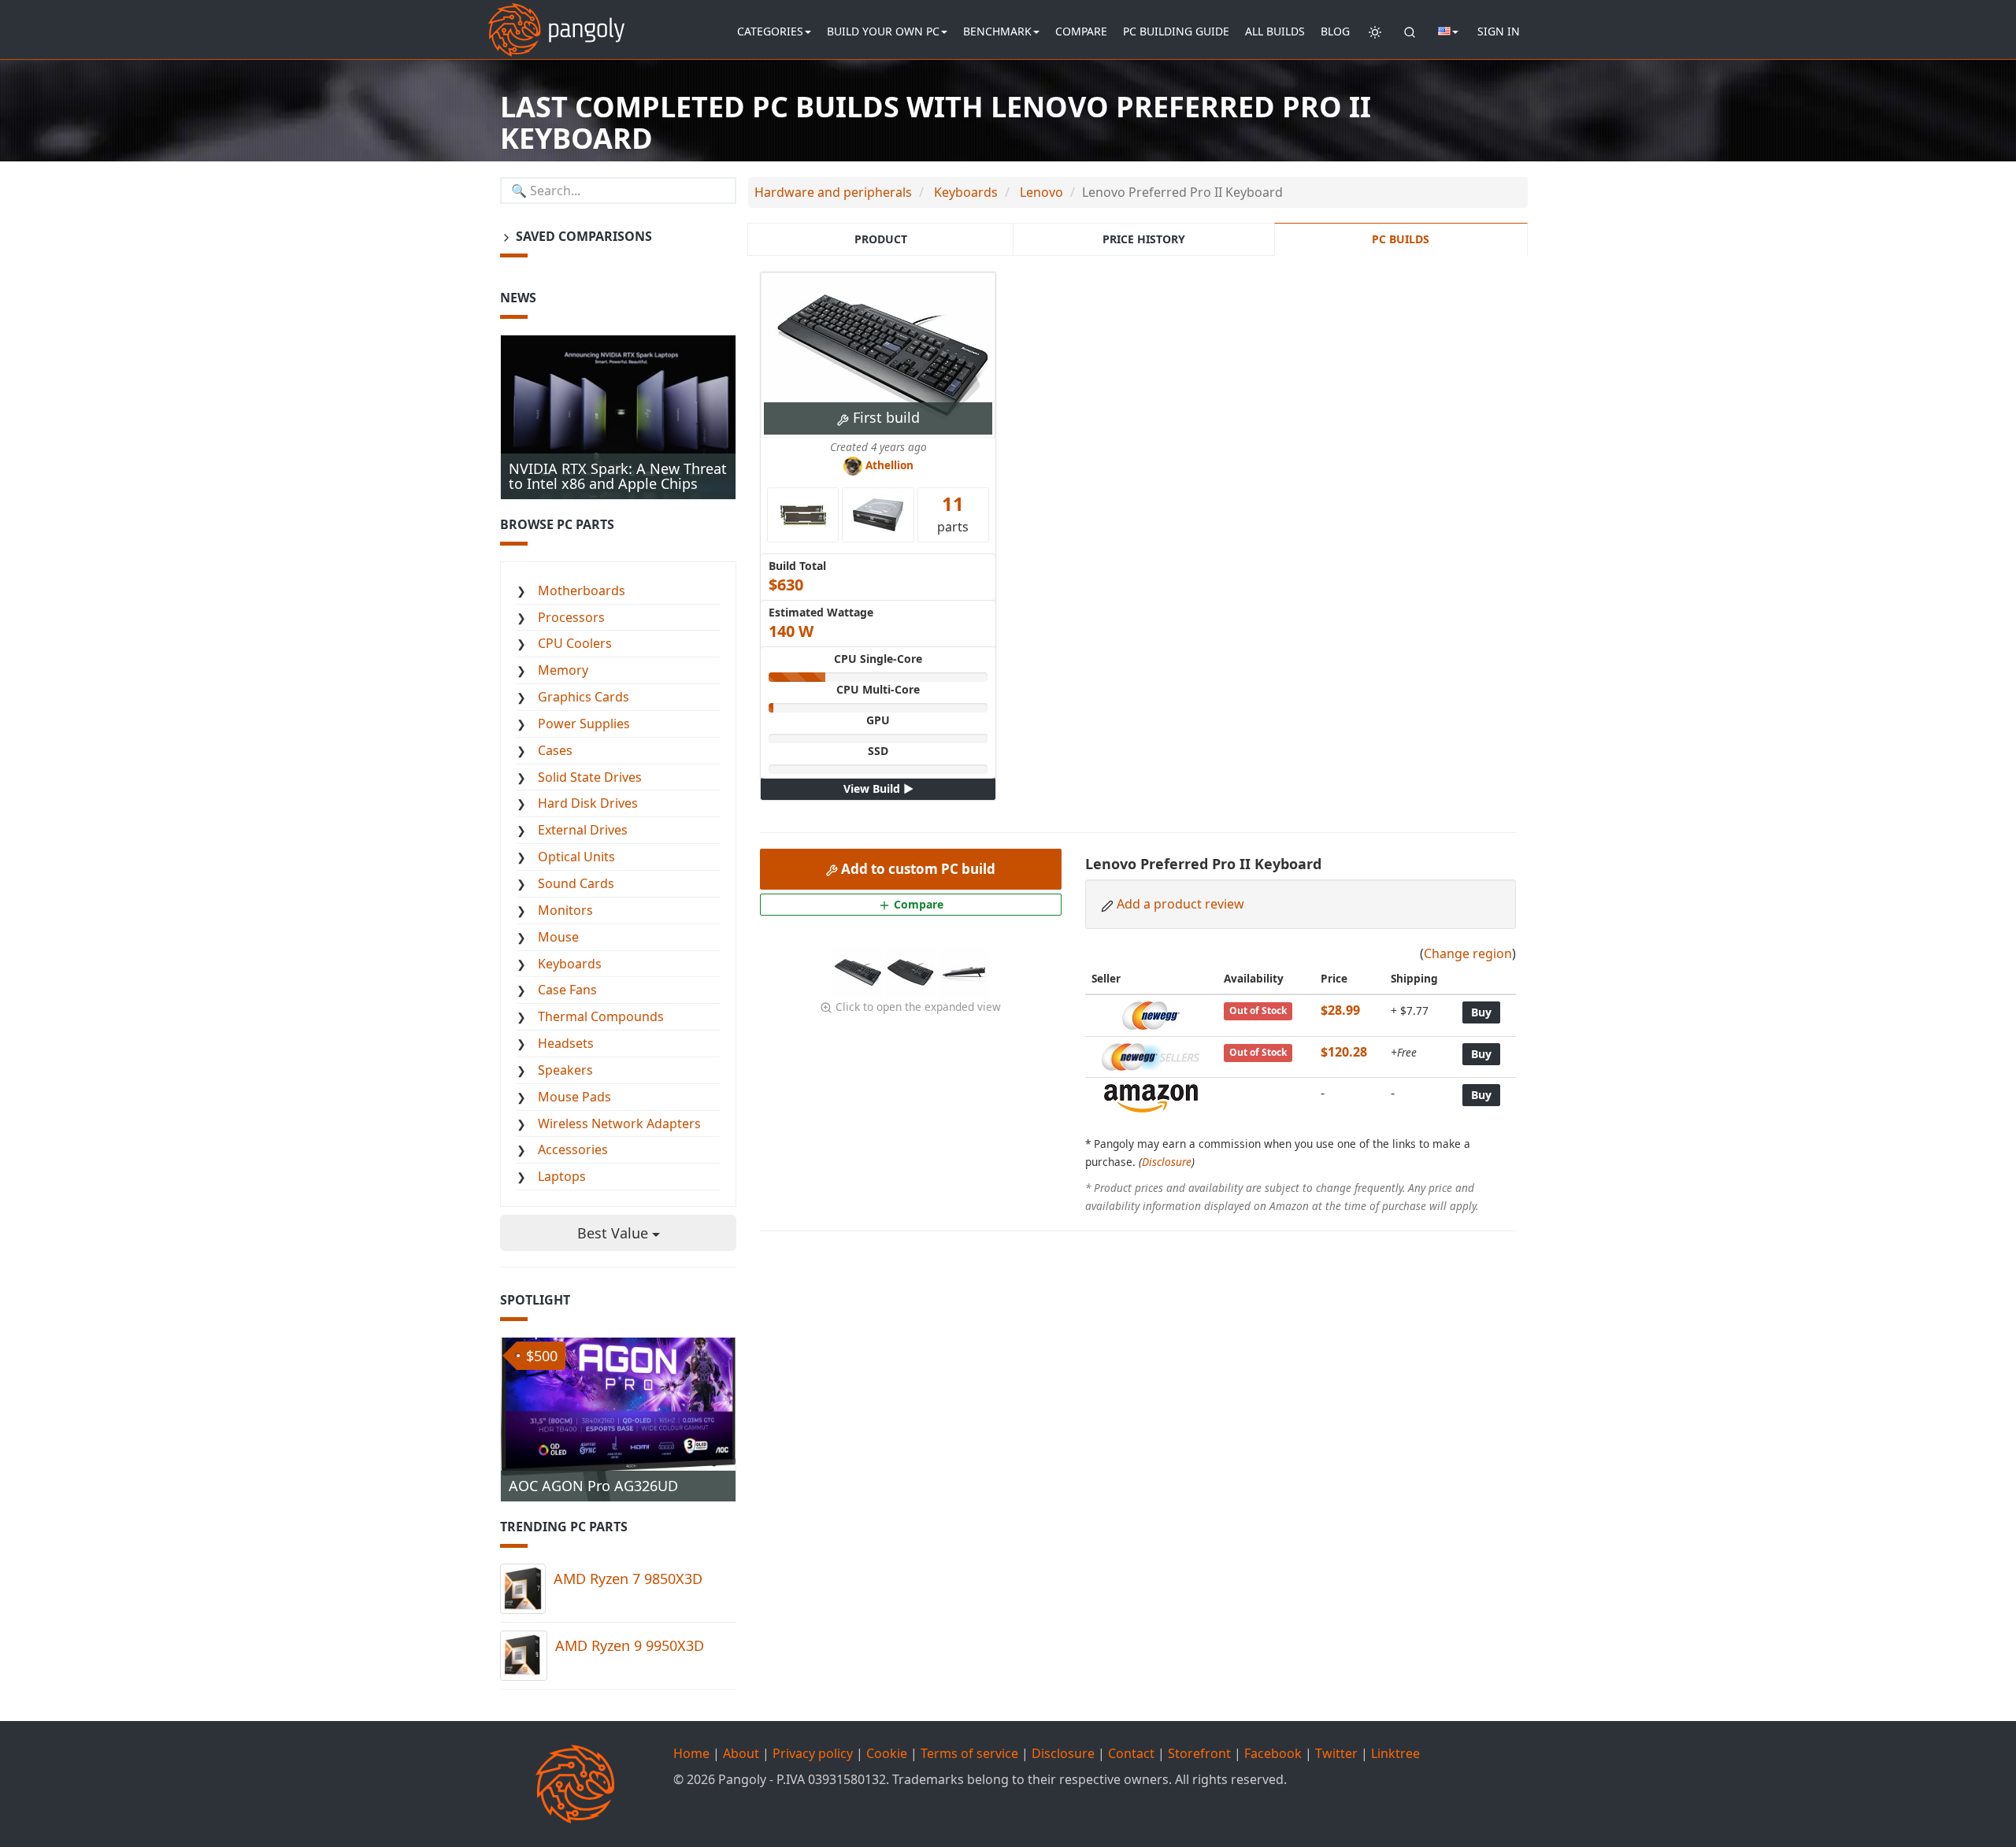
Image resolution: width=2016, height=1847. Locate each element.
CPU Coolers (575, 643)
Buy (1481, 1012)
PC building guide (1176, 31)
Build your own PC (883, 31)
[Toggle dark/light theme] (1375, 31)
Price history (1144, 239)
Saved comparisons (582, 236)
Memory (563, 670)
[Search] (1410, 31)
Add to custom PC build (917, 869)
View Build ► (878, 788)
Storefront (1199, 1753)
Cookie (887, 1753)
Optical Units (576, 857)
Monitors (565, 910)
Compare (1081, 31)
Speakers (565, 1070)
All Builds (1275, 31)
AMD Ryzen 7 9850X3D (628, 1579)
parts (953, 513)
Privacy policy (813, 1753)
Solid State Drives (590, 777)
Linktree (1395, 1753)
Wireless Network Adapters (619, 1123)
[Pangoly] (556, 20)
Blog (1335, 31)
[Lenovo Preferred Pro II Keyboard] (858, 971)
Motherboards (582, 590)
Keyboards (570, 964)
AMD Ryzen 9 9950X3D (630, 1645)
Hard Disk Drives (588, 803)
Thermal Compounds (601, 1016)
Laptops (562, 1176)
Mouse (558, 937)
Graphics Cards (584, 697)
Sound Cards (576, 883)
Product (881, 239)
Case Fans (567, 990)
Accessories (573, 1149)
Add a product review (1180, 904)
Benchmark (997, 31)
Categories (770, 31)
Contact (1131, 1753)
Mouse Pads (574, 1097)
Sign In (1499, 31)
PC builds (1401, 239)
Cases (555, 750)
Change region (1468, 953)
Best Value (615, 1233)
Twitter (1336, 1753)
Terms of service (969, 1753)
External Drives (583, 830)
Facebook (1273, 1753)
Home (691, 1753)
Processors (571, 617)
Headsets (566, 1043)
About (741, 1753)
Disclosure (1167, 1162)
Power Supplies (584, 724)
